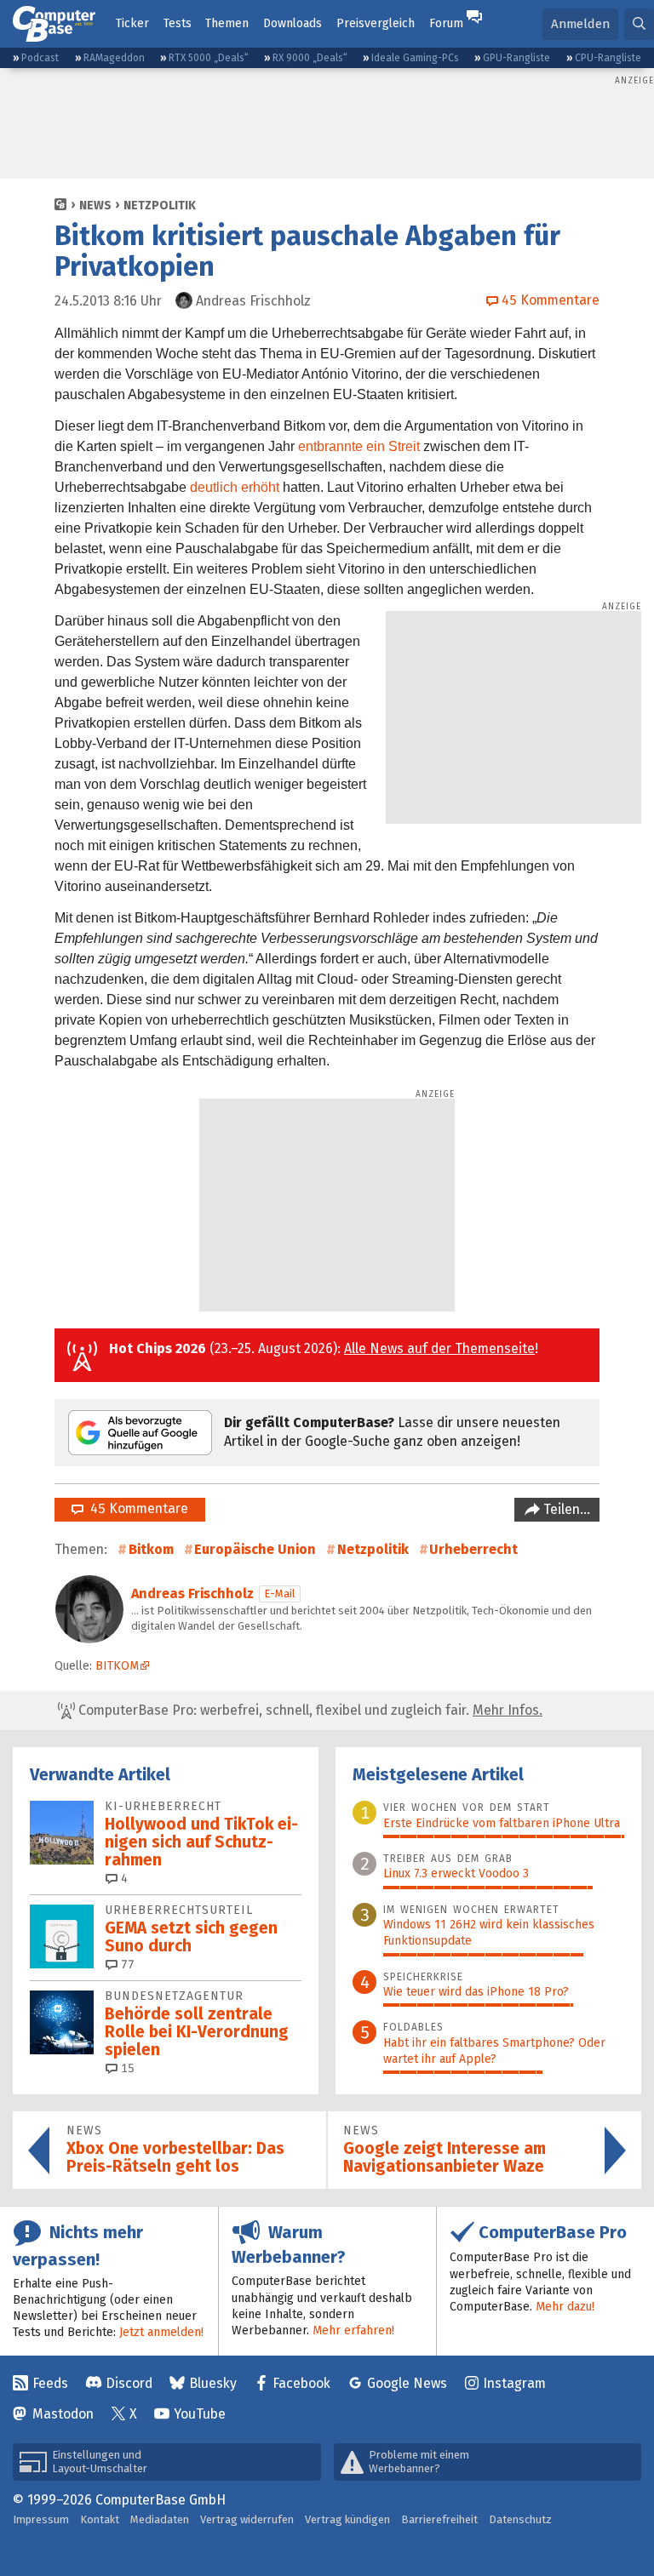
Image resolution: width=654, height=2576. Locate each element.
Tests (178, 23)
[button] (639, 24)
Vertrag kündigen (347, 2519)
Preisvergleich (376, 23)
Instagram (514, 2383)
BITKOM (117, 1666)
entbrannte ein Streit (359, 446)
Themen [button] (227, 23)
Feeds (50, 2383)
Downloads (293, 23)
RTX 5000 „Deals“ (209, 58)
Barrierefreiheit (439, 2519)
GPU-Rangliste (516, 58)
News (95, 206)
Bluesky (213, 2383)
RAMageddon (114, 58)
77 (126, 1965)
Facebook (301, 2383)
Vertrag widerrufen (247, 2519)
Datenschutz (520, 2519)
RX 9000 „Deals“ (310, 58)
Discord (129, 2383)
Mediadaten (160, 2519)
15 (126, 2068)
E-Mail (280, 1594)
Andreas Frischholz (192, 1594)
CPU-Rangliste (608, 58)
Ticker (132, 23)
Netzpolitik (160, 206)
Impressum (41, 2519)
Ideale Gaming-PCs (415, 58)
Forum (446, 23)
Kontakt (100, 2519)
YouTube (200, 2414)
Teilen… (565, 1509)
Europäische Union (255, 1549)
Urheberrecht (473, 1549)
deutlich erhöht (235, 487)
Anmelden (580, 24)
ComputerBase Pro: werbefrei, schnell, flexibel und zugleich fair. (309, 1710)
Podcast (40, 58)
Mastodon (63, 2414)
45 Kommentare (136, 1508)
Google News (407, 2383)
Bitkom (151, 1549)
